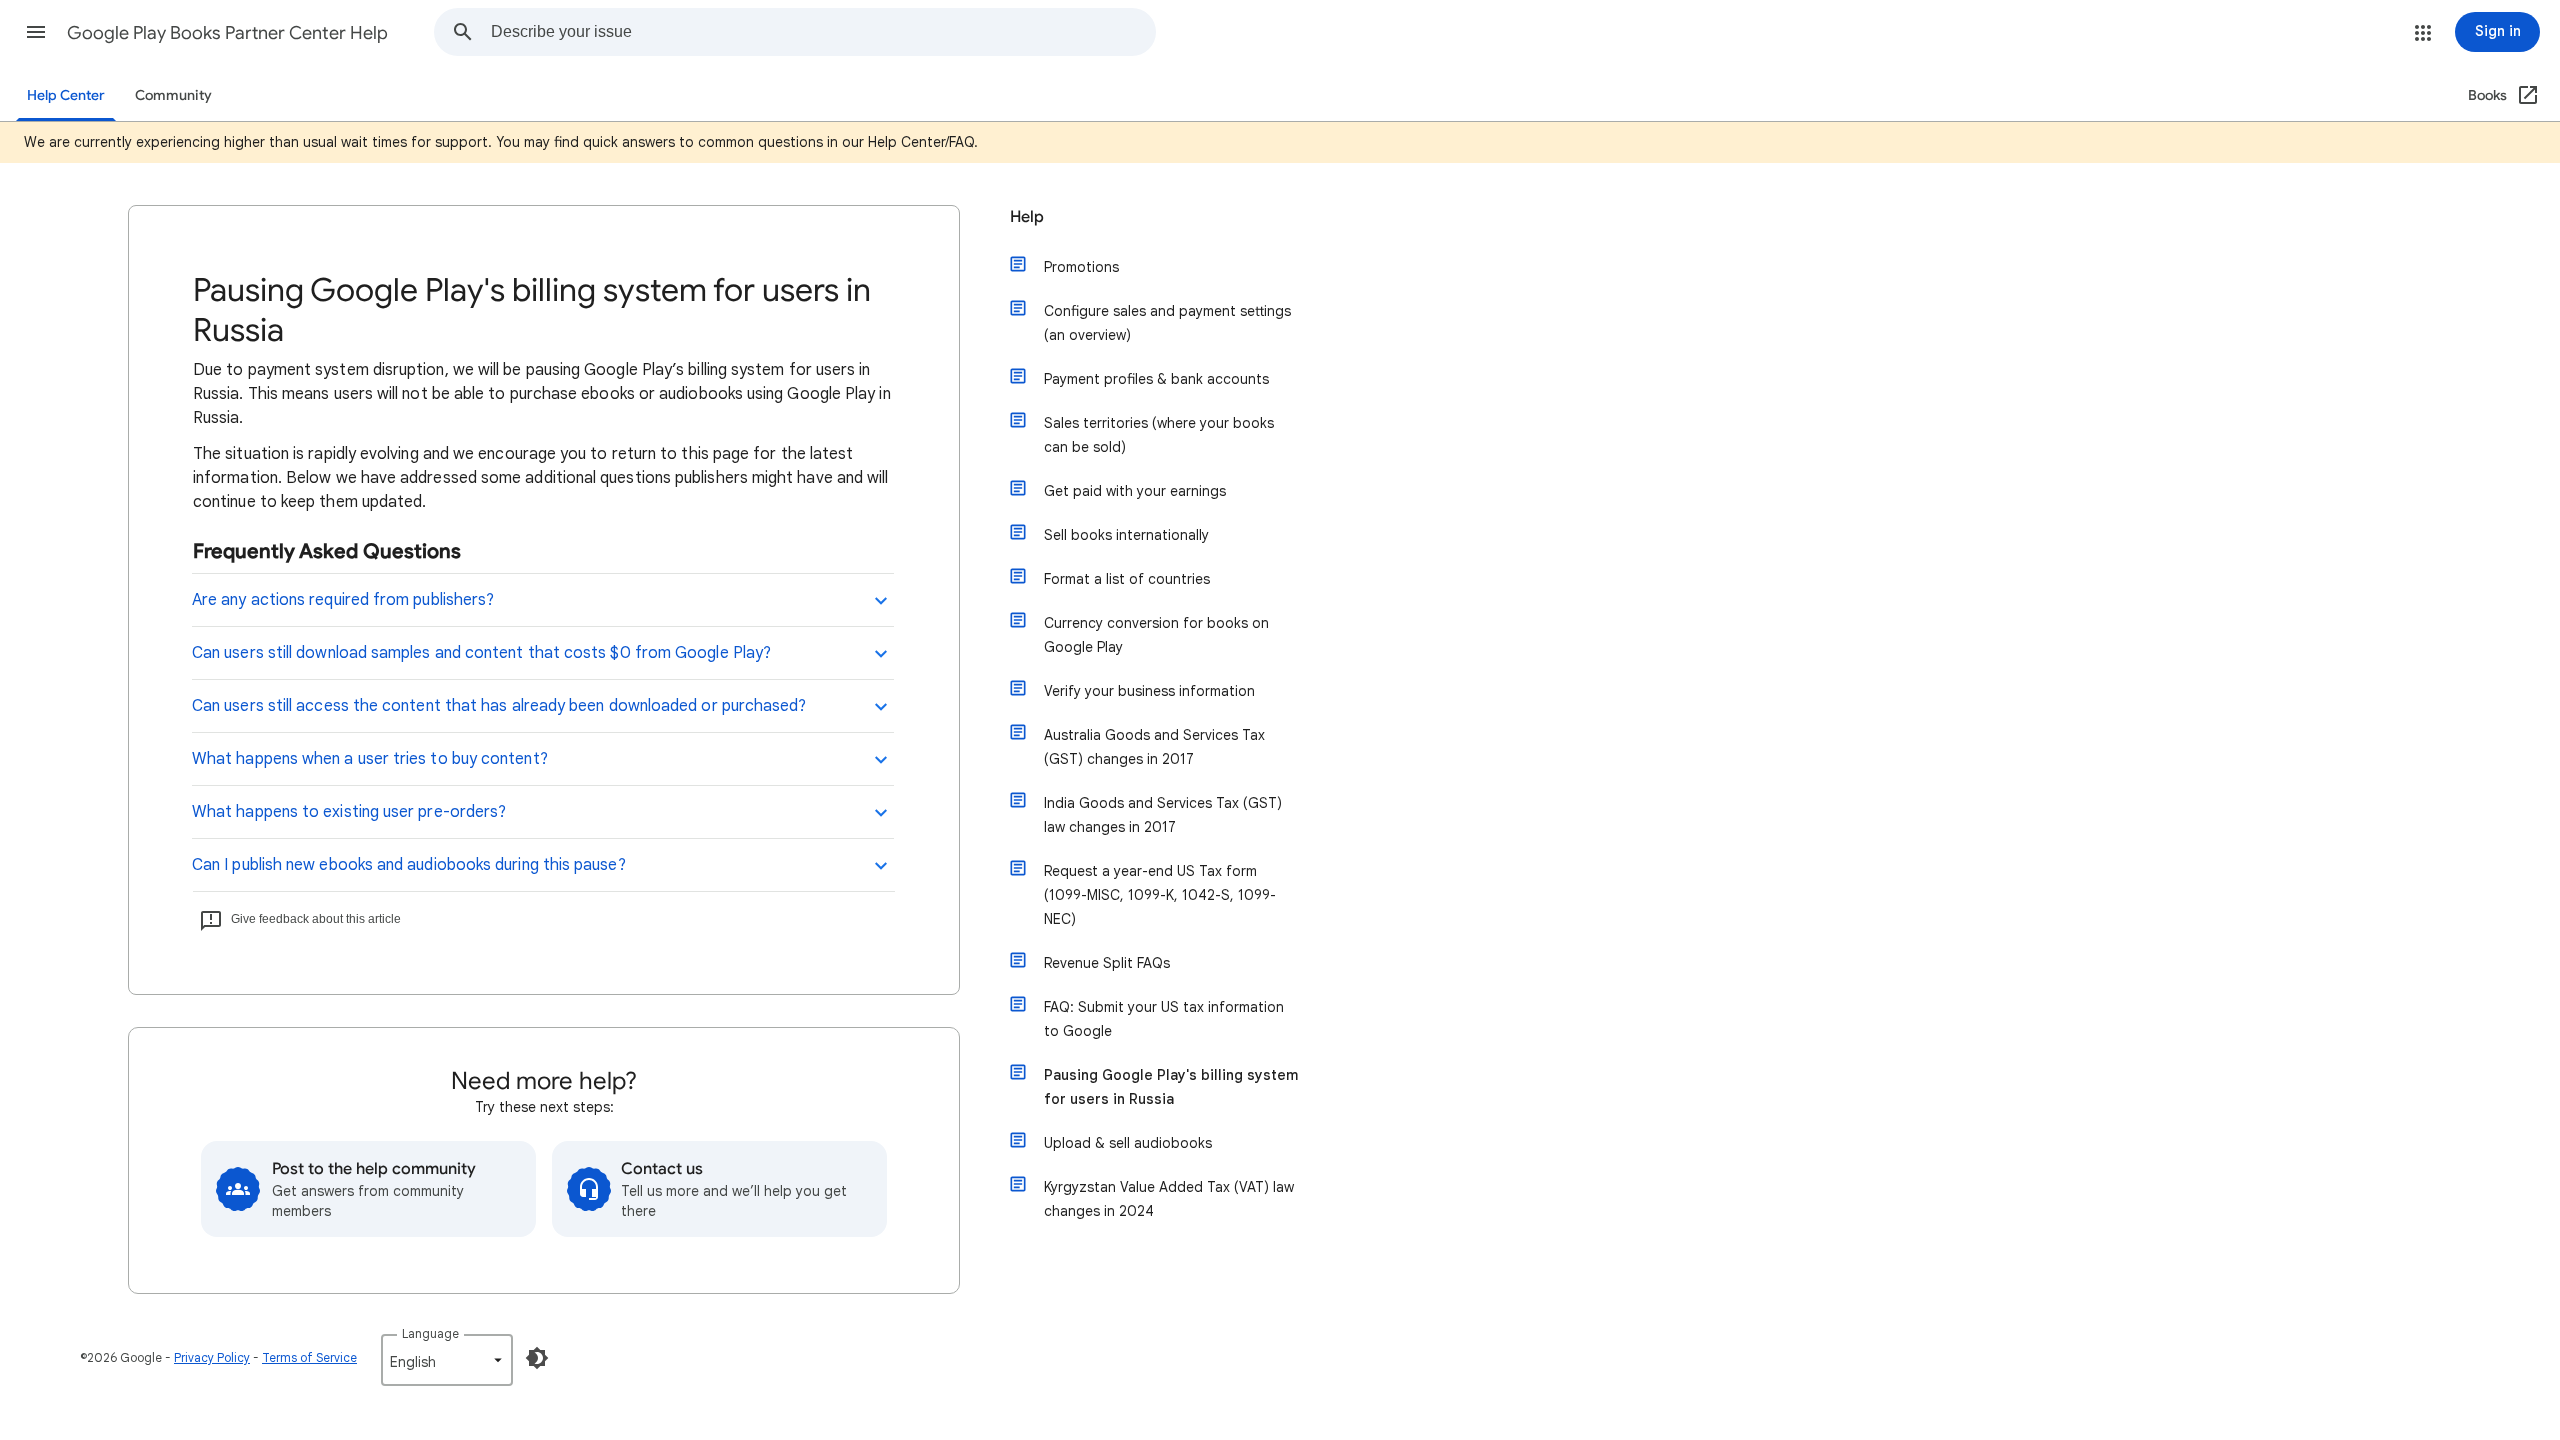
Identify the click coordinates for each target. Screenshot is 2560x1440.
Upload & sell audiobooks (1128, 1143)
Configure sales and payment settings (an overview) (1167, 323)
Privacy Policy (212, 1357)
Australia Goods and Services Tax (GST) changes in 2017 (1154, 747)
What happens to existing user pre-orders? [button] (349, 812)
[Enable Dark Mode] (537, 1358)
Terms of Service (309, 1357)
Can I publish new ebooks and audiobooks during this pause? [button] (409, 865)
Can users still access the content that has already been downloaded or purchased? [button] (499, 706)
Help (1027, 217)
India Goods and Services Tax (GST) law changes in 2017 (1163, 815)
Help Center (66, 95)
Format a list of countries (1127, 579)
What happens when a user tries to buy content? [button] (370, 759)
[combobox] (823, 32)
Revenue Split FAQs (1107, 963)
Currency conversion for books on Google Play (1156, 635)
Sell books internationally (1126, 535)
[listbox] (447, 1360)
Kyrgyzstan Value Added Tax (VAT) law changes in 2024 (1169, 1199)
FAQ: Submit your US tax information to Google (1164, 1019)
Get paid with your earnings (1135, 491)
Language (430, 1333)
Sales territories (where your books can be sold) (1159, 435)
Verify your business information (1149, 691)
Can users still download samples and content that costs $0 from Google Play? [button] (481, 653)
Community (173, 95)
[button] (36, 32)
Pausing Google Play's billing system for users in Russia (1171, 1087)
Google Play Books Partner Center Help (227, 33)
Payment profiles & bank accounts (1156, 379)
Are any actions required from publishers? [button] (343, 600)
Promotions (1081, 267)
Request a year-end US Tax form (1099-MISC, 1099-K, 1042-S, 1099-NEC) (1160, 895)
